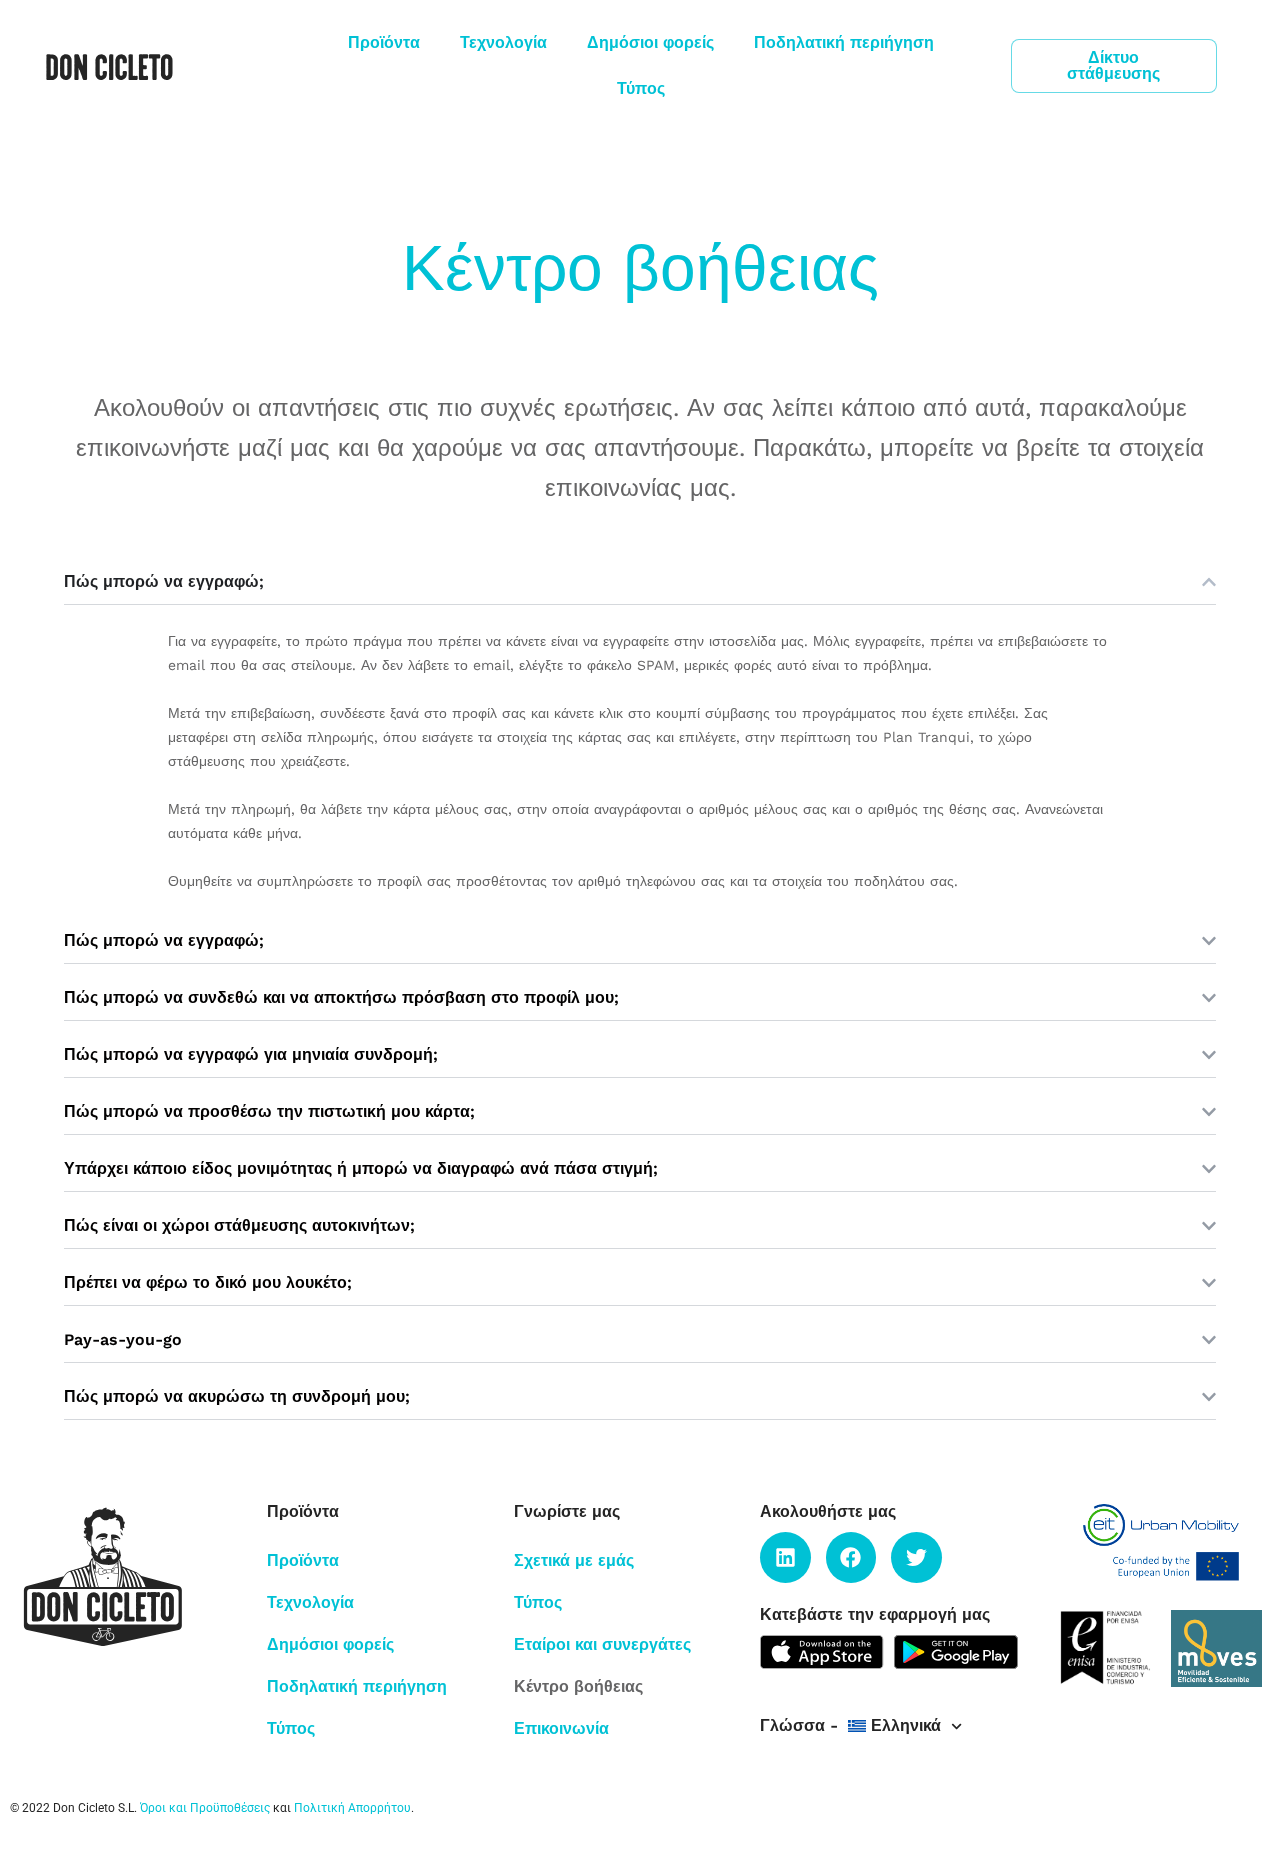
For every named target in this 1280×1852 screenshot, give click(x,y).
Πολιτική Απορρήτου (352, 1808)
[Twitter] (916, 1557)
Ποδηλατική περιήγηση (844, 42)
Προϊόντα (384, 42)
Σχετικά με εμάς (574, 1560)
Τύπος (641, 88)
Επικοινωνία (561, 1728)
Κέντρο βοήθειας (578, 1686)
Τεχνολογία (503, 42)
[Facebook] (851, 1557)
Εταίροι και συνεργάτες (602, 1644)
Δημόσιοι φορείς (650, 42)
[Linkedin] (785, 1557)
